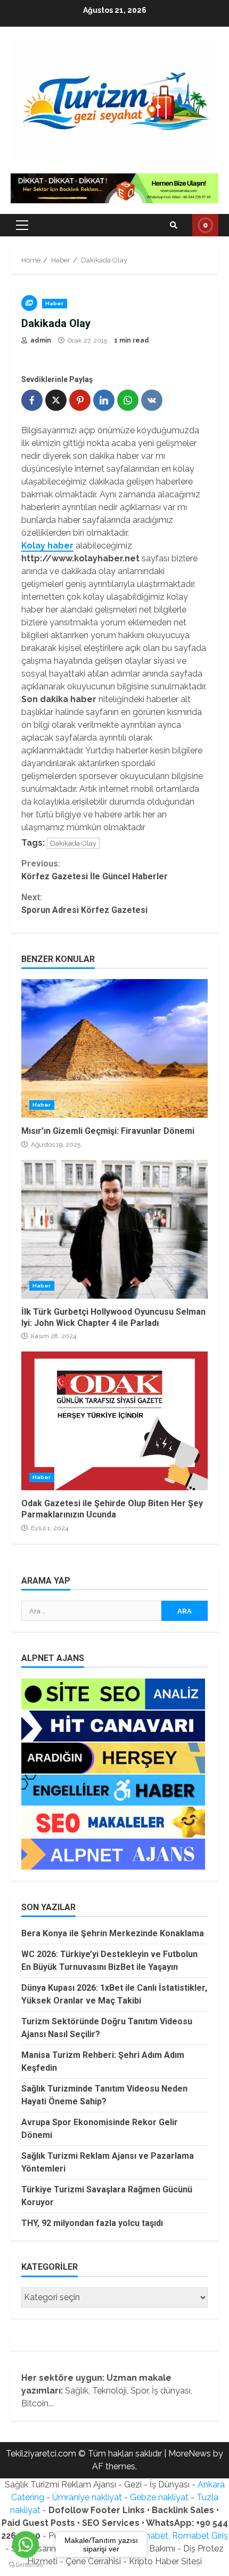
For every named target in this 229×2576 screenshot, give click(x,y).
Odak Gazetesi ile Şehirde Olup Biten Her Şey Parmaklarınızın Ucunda (114, 1421)
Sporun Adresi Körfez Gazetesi (84, 904)
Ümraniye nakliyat (87, 2497)
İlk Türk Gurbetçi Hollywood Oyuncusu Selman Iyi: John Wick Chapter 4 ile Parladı (114, 1229)
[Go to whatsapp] (26, 2545)
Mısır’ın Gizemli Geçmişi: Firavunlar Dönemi (114, 1048)
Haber (55, 303)
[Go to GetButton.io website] (26, 2565)
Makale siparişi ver (205, 225)
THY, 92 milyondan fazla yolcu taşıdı (92, 2223)
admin (40, 340)
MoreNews (190, 2454)
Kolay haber (47, 546)
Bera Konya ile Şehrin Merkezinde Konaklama (113, 1933)
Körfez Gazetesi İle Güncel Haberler (95, 870)
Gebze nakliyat (159, 2497)
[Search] (174, 225)
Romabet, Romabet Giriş (179, 2536)
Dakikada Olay (73, 843)
